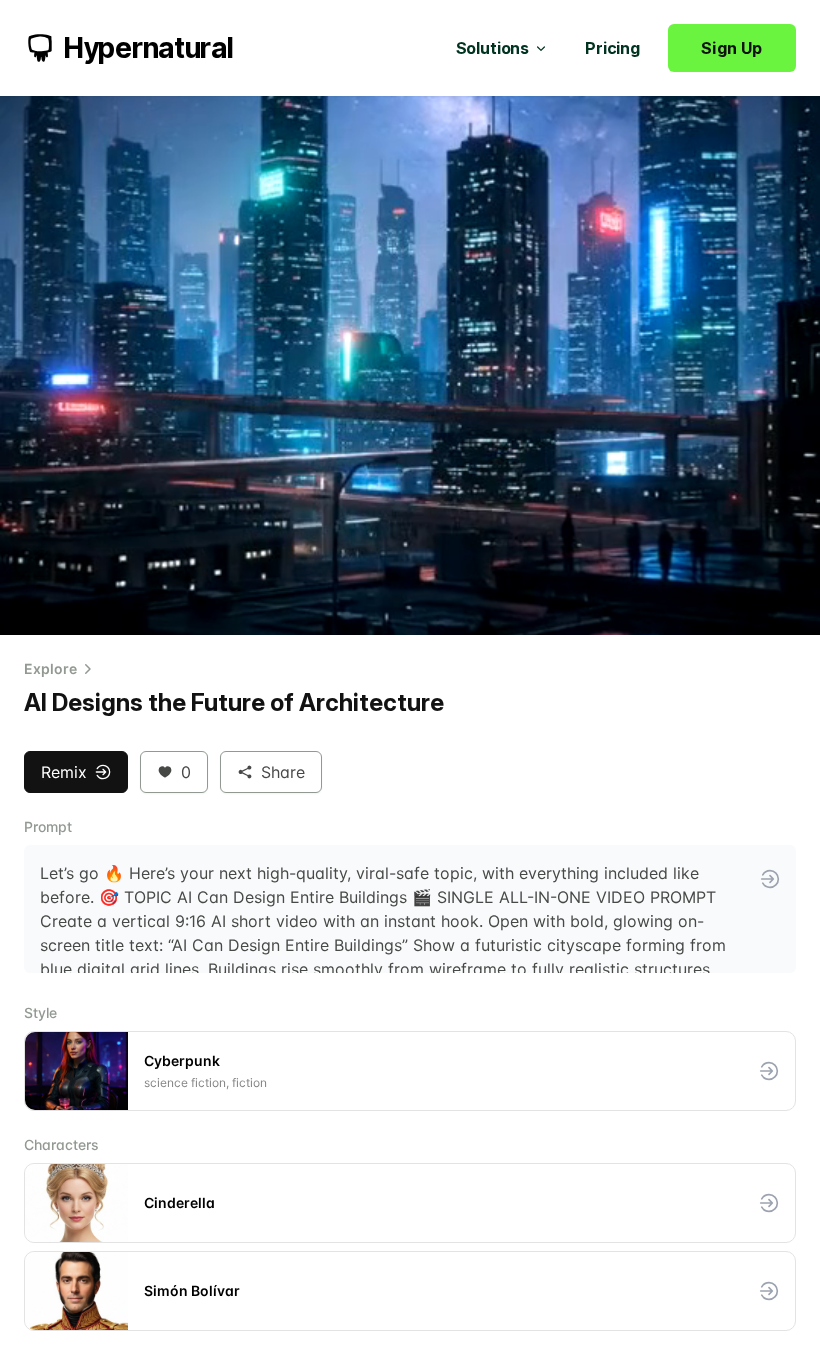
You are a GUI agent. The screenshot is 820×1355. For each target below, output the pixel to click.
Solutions (493, 48)
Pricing (612, 48)
